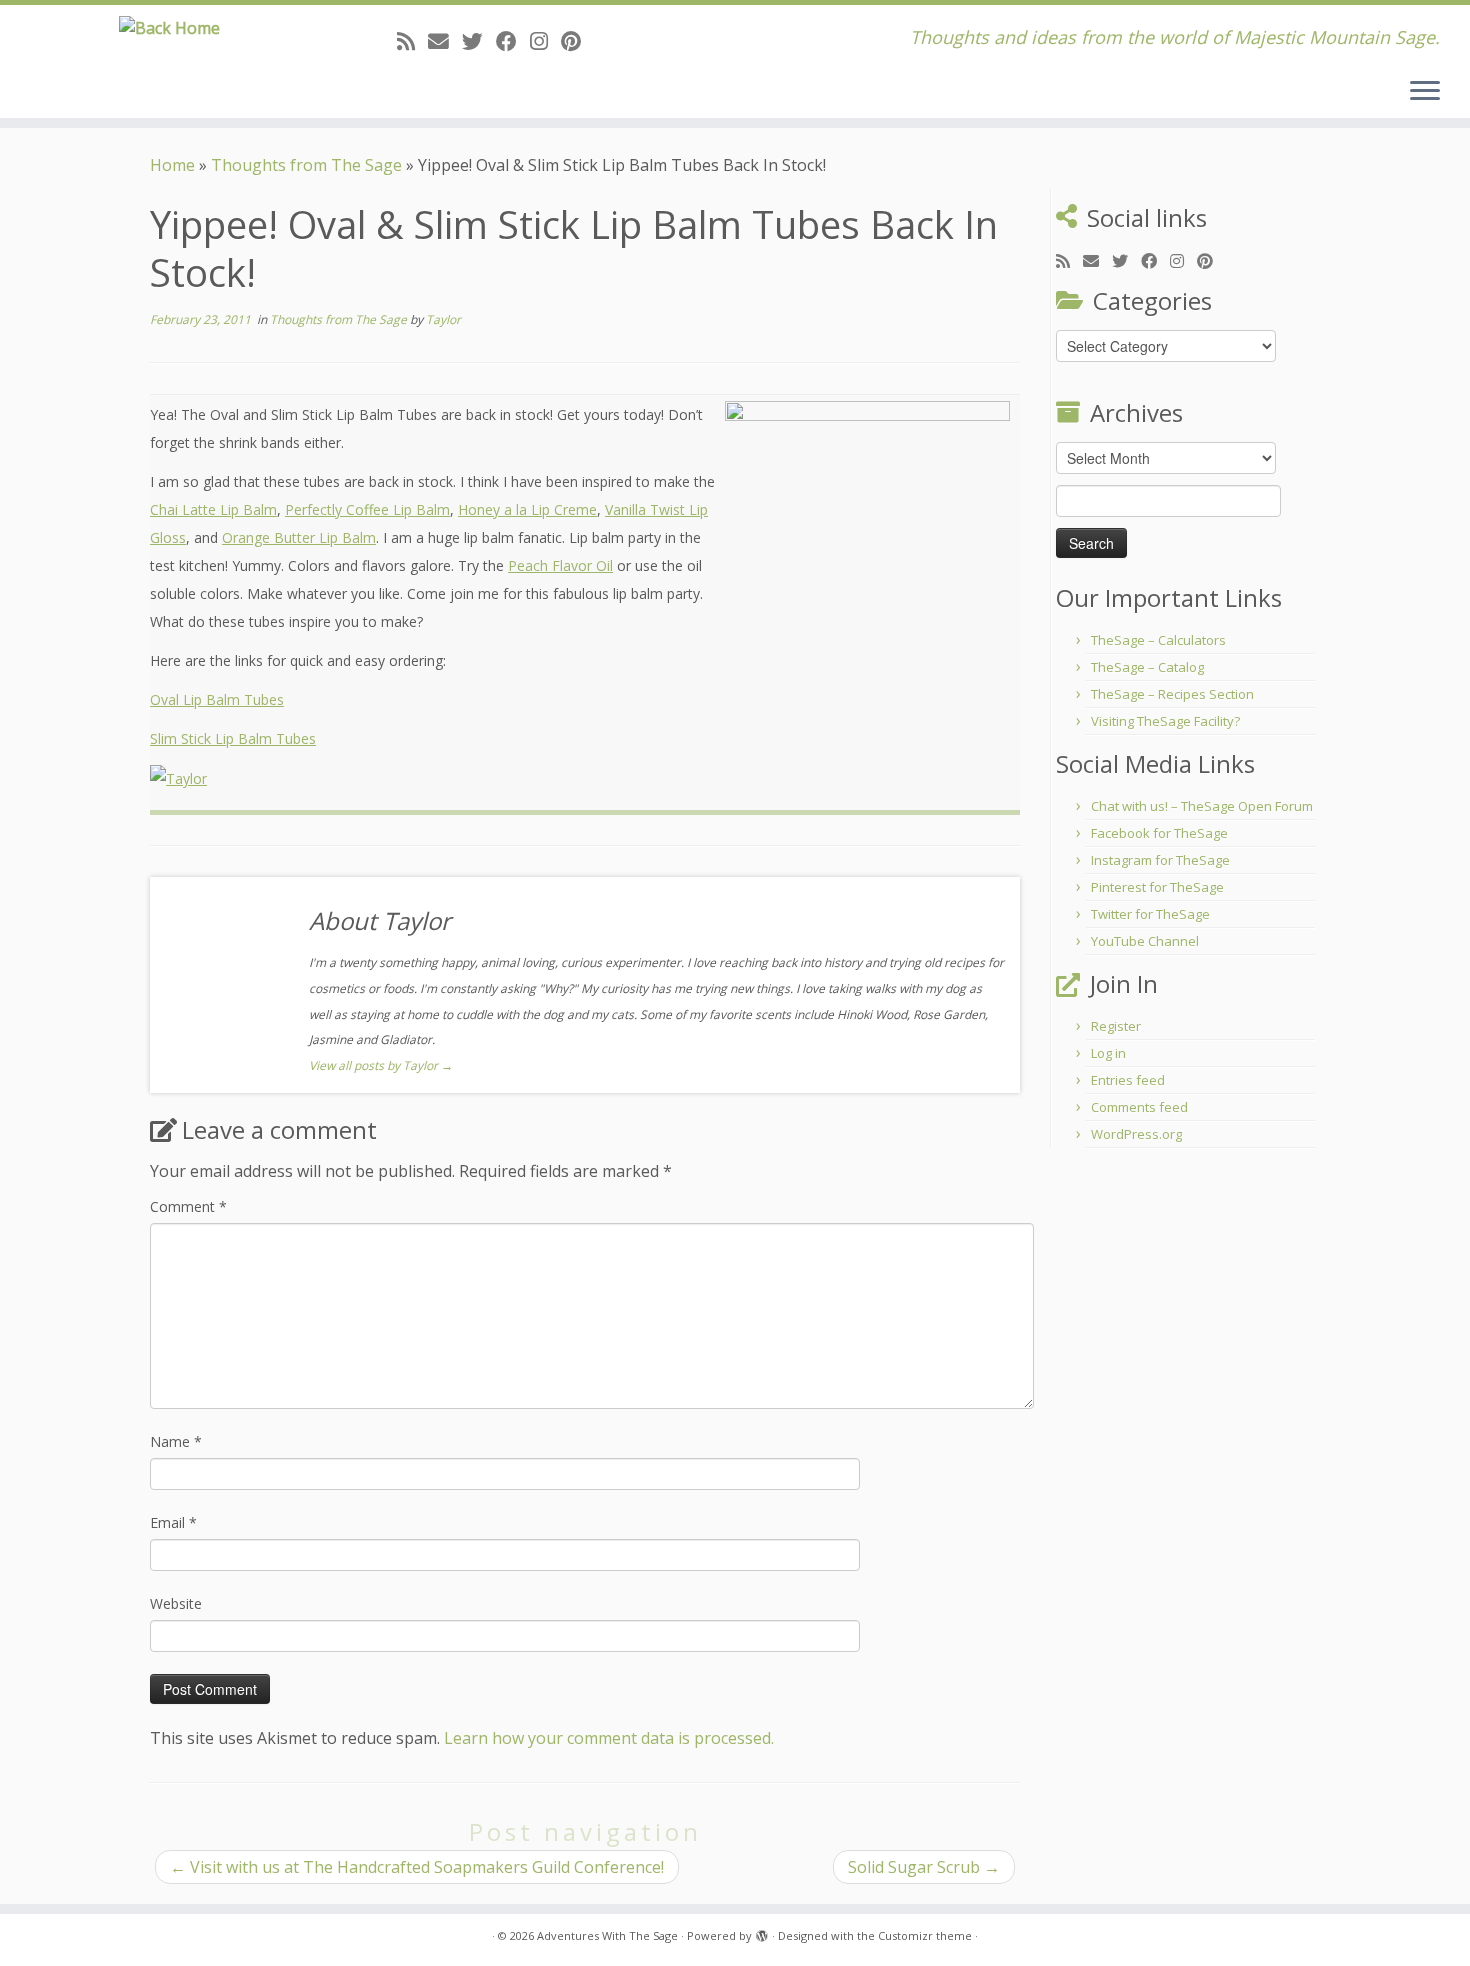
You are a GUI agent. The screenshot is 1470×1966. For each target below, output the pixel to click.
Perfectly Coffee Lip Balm (367, 509)
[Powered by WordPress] (762, 1932)
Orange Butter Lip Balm (299, 537)
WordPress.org (1136, 1134)
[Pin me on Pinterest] (577, 41)
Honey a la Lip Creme (527, 509)
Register (1116, 1026)
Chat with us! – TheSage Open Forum (1202, 806)
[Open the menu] (1425, 92)
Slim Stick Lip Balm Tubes (233, 738)
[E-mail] (445, 41)
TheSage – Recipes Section (1172, 694)
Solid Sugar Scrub (924, 1867)
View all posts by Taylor (381, 1065)
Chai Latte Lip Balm (213, 509)
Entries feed (1128, 1080)
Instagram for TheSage (1160, 860)
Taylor (443, 319)
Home (172, 165)
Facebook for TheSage (1159, 833)
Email (173, 1522)
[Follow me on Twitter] (479, 41)
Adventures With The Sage (607, 1935)
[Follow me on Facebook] (513, 41)
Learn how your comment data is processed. (609, 1738)
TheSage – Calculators (1158, 640)
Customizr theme (925, 1935)
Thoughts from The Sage (306, 165)
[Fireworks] (867, 549)
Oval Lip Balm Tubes (217, 699)
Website (176, 1603)
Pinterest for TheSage (1157, 887)
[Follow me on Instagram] (545, 41)
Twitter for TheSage (1150, 914)
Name (176, 1441)
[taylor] (178, 777)
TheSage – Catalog (1147, 667)
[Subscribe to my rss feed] (412, 41)
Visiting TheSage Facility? (1165, 721)
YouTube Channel (1145, 941)
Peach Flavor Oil (560, 565)
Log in (1108, 1053)
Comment (188, 1206)
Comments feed (1139, 1107)
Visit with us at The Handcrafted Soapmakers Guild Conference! (417, 1867)
